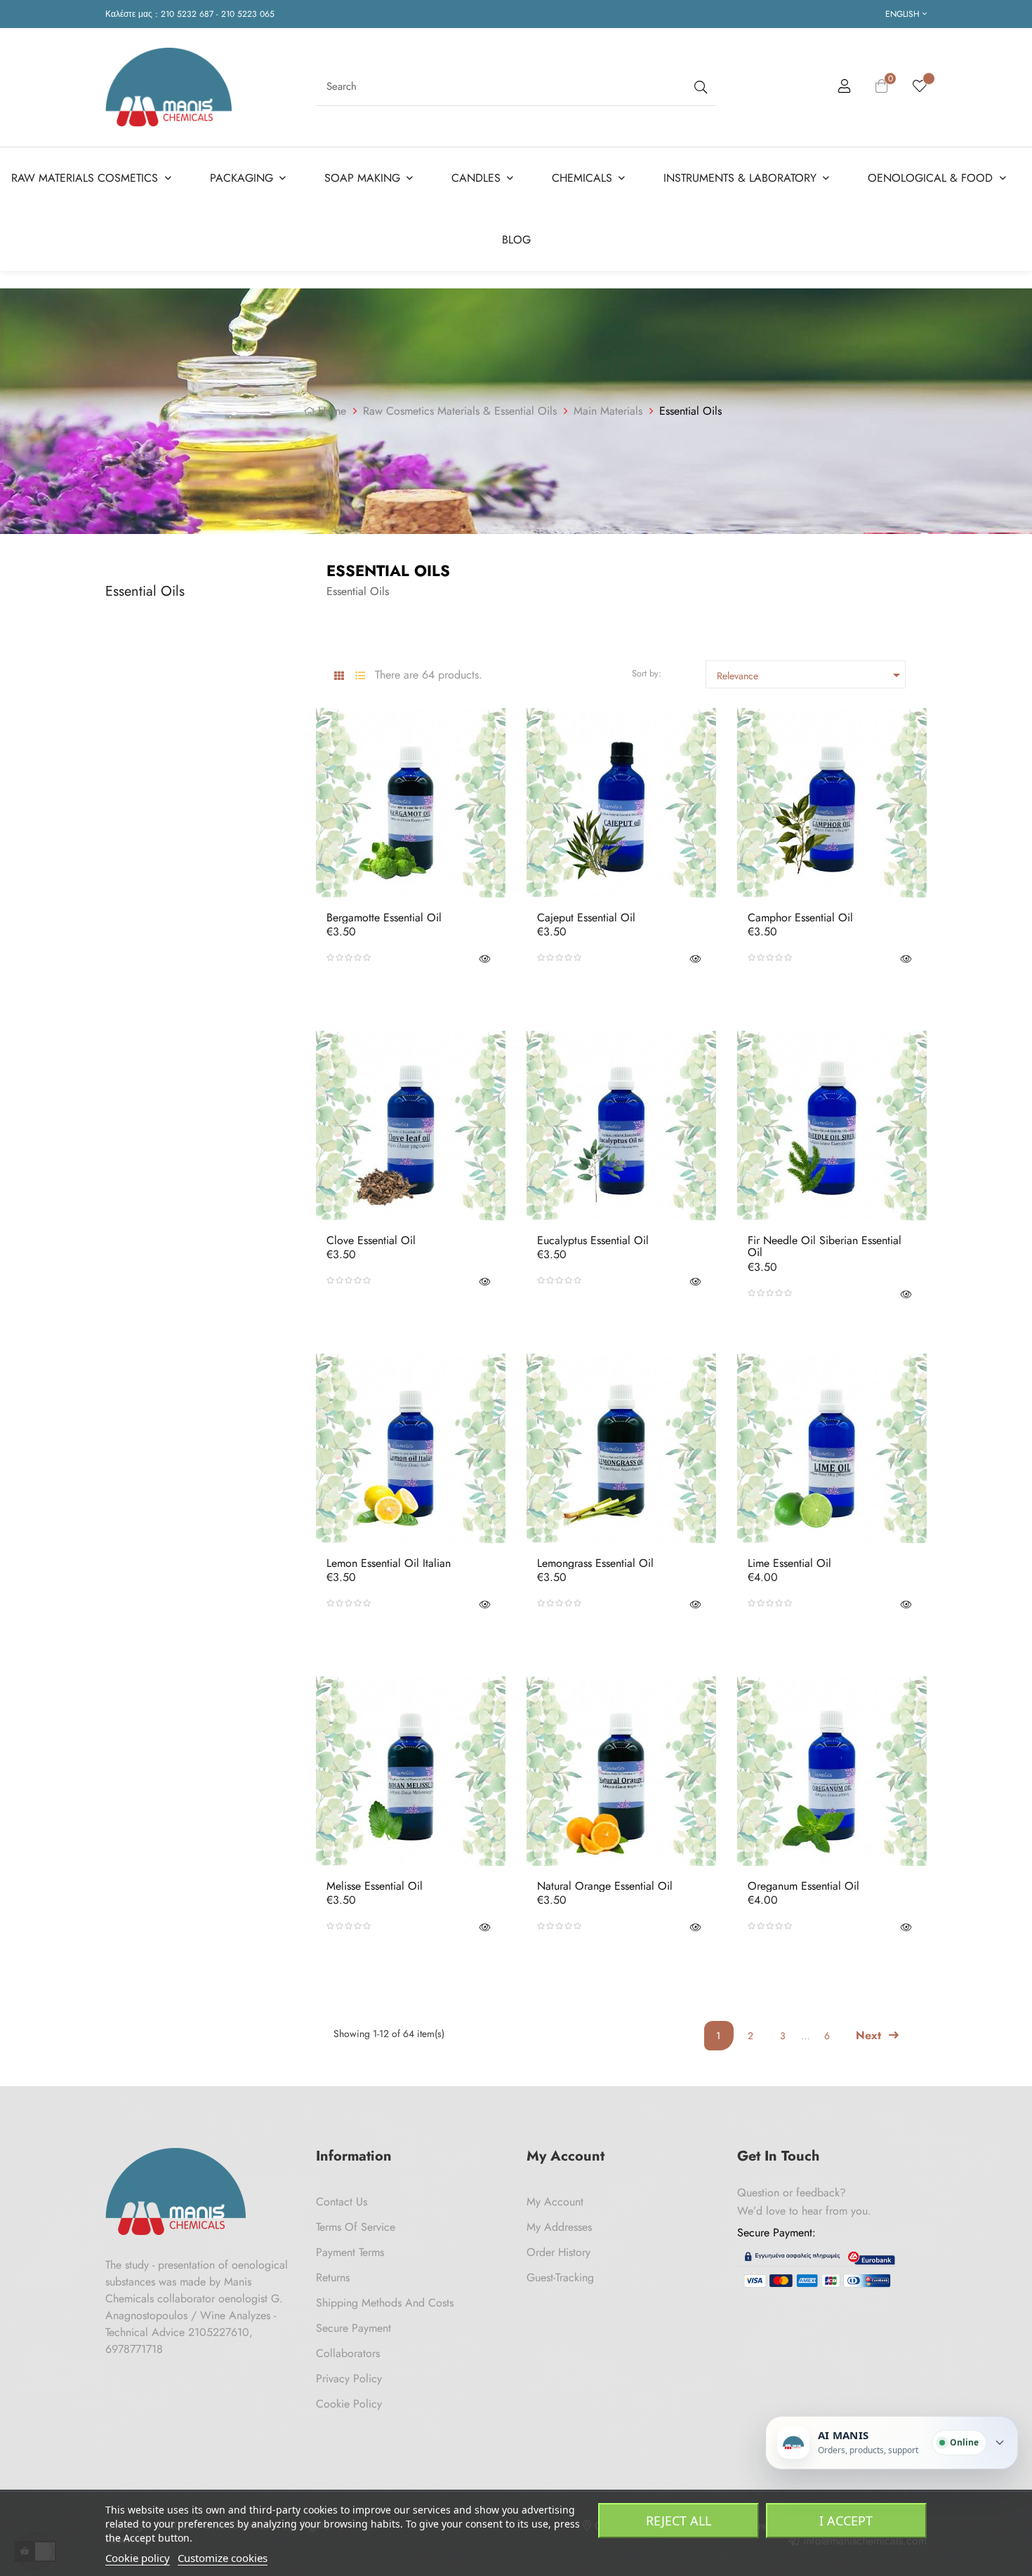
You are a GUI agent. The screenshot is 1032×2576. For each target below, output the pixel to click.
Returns (333, 2277)
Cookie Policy (349, 2404)
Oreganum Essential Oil (803, 1886)
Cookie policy (138, 2558)
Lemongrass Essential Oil (595, 1563)
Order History (558, 2252)
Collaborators (348, 2353)
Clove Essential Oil (371, 1241)
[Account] (845, 88)
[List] (360, 676)
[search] (699, 87)
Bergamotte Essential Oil (384, 918)
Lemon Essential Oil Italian (389, 1563)
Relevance (811, 675)
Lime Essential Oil (789, 1563)
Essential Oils (145, 591)
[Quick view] (484, 958)
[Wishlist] (920, 87)
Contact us (342, 2202)
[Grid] (339, 676)
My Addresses (559, 2227)
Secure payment (353, 2328)
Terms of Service (356, 2227)
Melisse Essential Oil (375, 1886)
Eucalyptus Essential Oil (593, 1241)
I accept (846, 2521)
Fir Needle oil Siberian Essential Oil (825, 1247)
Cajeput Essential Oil (586, 918)
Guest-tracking (560, 2277)
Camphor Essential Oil (800, 918)
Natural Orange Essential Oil (605, 1886)
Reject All (679, 2521)
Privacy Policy (349, 2378)
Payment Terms (350, 2252)
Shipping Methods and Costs (385, 2303)
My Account (555, 2202)
